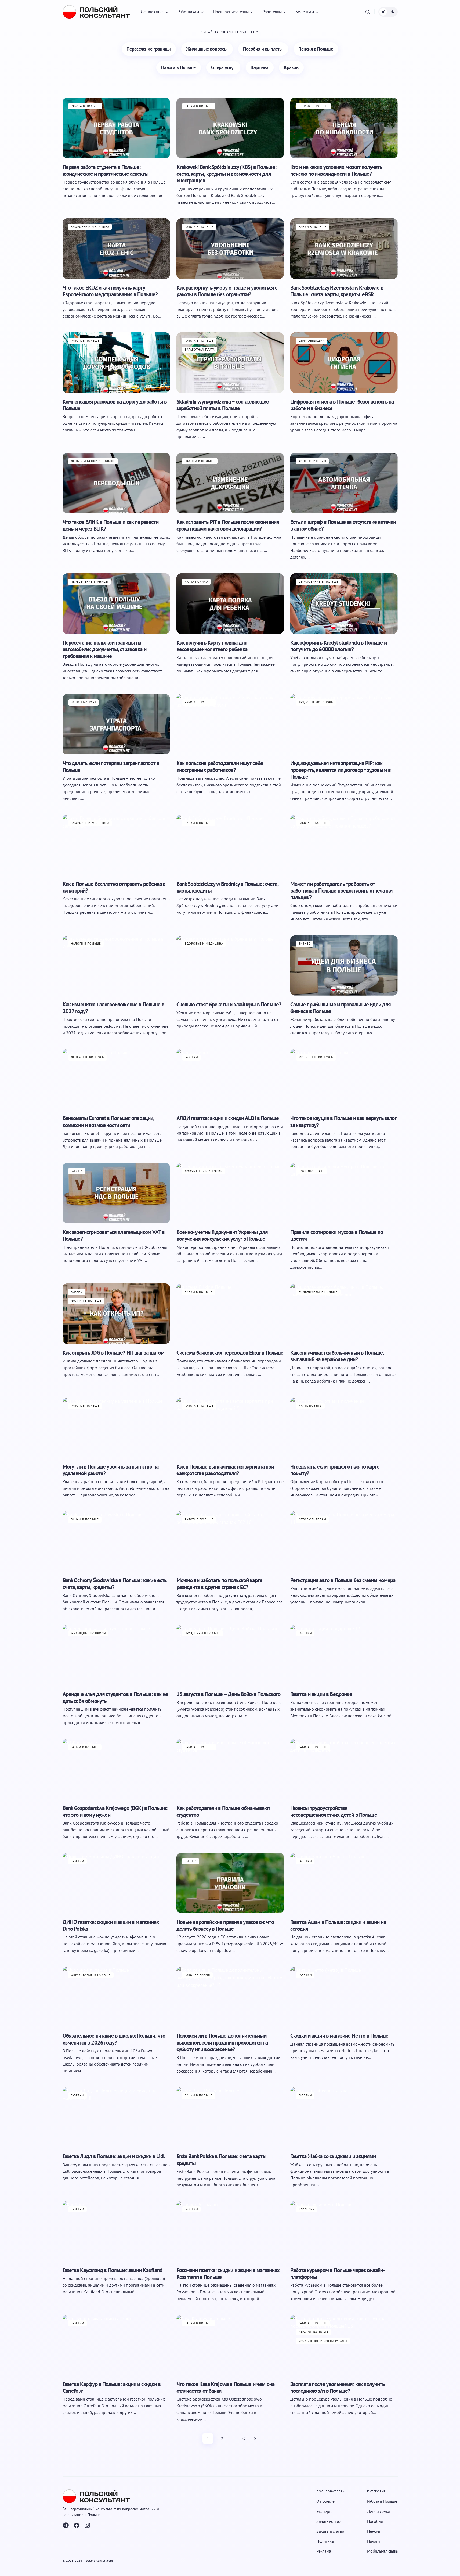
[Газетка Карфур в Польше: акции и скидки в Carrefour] (116, 2345)
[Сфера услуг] (223, 68)
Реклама (324, 2551)
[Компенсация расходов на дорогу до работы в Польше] (116, 363)
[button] (368, 12)
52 (244, 2438)
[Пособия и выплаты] (263, 49)
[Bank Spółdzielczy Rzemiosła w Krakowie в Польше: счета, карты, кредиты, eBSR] (344, 249)
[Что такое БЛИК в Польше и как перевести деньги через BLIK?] (116, 483)
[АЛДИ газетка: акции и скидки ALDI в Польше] (230, 1079)
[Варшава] (260, 68)
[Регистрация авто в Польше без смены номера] (344, 1541)
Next (255, 2438)
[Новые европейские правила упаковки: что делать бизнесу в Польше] (230, 1883)
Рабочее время (197, 1975)
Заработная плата (200, 350)
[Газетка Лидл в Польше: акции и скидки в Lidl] (116, 2117)
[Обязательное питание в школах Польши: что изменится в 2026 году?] (116, 1997)
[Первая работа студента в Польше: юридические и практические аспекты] (116, 128)
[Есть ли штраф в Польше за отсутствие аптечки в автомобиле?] (344, 483)
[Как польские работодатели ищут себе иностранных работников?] (230, 724)
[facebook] (77, 2525)
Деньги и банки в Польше (93, 461)
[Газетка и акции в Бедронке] (344, 1655)
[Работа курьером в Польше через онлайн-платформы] (344, 2231)
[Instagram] (87, 2525)
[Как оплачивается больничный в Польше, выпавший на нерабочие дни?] (344, 1314)
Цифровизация (312, 341)
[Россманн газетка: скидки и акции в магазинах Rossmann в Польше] (230, 2231)
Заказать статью (330, 2531)
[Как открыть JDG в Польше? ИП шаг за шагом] (116, 1314)
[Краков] (291, 68)
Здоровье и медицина (90, 227)
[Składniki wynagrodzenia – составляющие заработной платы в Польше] (230, 363)
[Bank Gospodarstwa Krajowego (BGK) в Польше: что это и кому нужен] (116, 1769)
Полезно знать (312, 1171)
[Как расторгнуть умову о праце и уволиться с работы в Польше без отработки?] (230, 249)
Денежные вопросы (88, 1057)
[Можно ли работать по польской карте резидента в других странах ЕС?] (230, 1541)
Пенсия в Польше (314, 106)
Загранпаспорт (84, 702)
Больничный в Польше (318, 1292)
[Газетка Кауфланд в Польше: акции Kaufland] (116, 2231)
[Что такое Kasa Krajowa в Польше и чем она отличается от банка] (230, 2345)
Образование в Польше (319, 582)
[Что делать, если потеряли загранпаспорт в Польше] (116, 724)
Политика (325, 2541)
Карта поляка (196, 582)
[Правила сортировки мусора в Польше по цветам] (344, 1193)
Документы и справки (204, 1171)
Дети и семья (378, 2511)
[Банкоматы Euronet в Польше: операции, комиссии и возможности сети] (116, 1079)
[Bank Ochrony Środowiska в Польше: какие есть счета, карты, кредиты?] (116, 1541)
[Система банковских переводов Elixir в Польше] (230, 1314)
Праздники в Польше (203, 1633)
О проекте (325, 2501)
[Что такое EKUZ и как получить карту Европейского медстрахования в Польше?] (116, 249)
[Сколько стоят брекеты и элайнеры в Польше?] (230, 965)
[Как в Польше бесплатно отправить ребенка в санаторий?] (116, 845)
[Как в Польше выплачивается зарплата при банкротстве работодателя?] (230, 1428)
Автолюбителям (312, 461)
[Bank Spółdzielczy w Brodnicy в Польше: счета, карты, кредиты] (230, 845)
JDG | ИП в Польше (86, 1301)
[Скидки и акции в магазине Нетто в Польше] (344, 1997)
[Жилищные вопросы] (207, 49)
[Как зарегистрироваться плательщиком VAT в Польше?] (116, 1193)
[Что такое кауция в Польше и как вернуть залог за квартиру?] (344, 1079)
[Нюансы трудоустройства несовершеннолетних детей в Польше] (344, 1769)
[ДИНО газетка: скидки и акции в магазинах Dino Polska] (116, 1883)
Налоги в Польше (200, 461)
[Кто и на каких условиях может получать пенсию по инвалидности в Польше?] (344, 128)
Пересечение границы (90, 582)
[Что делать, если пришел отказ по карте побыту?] (344, 1428)
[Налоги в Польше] (179, 68)
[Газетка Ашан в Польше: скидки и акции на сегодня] (344, 1883)
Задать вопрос (329, 2521)
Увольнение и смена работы (323, 2341)
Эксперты (325, 2511)
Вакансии (307, 2209)
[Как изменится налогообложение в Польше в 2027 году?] (116, 965)
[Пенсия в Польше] (316, 49)
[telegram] (66, 2525)
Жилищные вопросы (316, 1057)
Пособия (375, 2521)
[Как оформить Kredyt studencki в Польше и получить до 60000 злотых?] (344, 604)
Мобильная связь (382, 2551)
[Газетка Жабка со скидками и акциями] (344, 2117)
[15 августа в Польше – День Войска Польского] (230, 1655)
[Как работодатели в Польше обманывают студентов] (230, 1769)
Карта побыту (310, 1406)
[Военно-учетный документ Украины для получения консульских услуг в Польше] (230, 1193)
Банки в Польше (199, 106)
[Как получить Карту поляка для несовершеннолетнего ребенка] (230, 604)
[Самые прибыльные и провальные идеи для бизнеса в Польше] (344, 965)
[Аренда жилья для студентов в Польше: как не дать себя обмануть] (116, 1655)
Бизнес (305, 944)
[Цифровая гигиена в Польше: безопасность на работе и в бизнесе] (344, 363)
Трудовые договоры (316, 702)
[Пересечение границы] (149, 49)
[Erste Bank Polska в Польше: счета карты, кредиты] (230, 2117)
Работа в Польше (85, 106)
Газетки (191, 1057)
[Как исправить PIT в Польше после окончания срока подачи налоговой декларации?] (230, 483)
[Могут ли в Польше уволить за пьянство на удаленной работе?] (116, 1428)
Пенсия (374, 2531)
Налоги (374, 2541)
